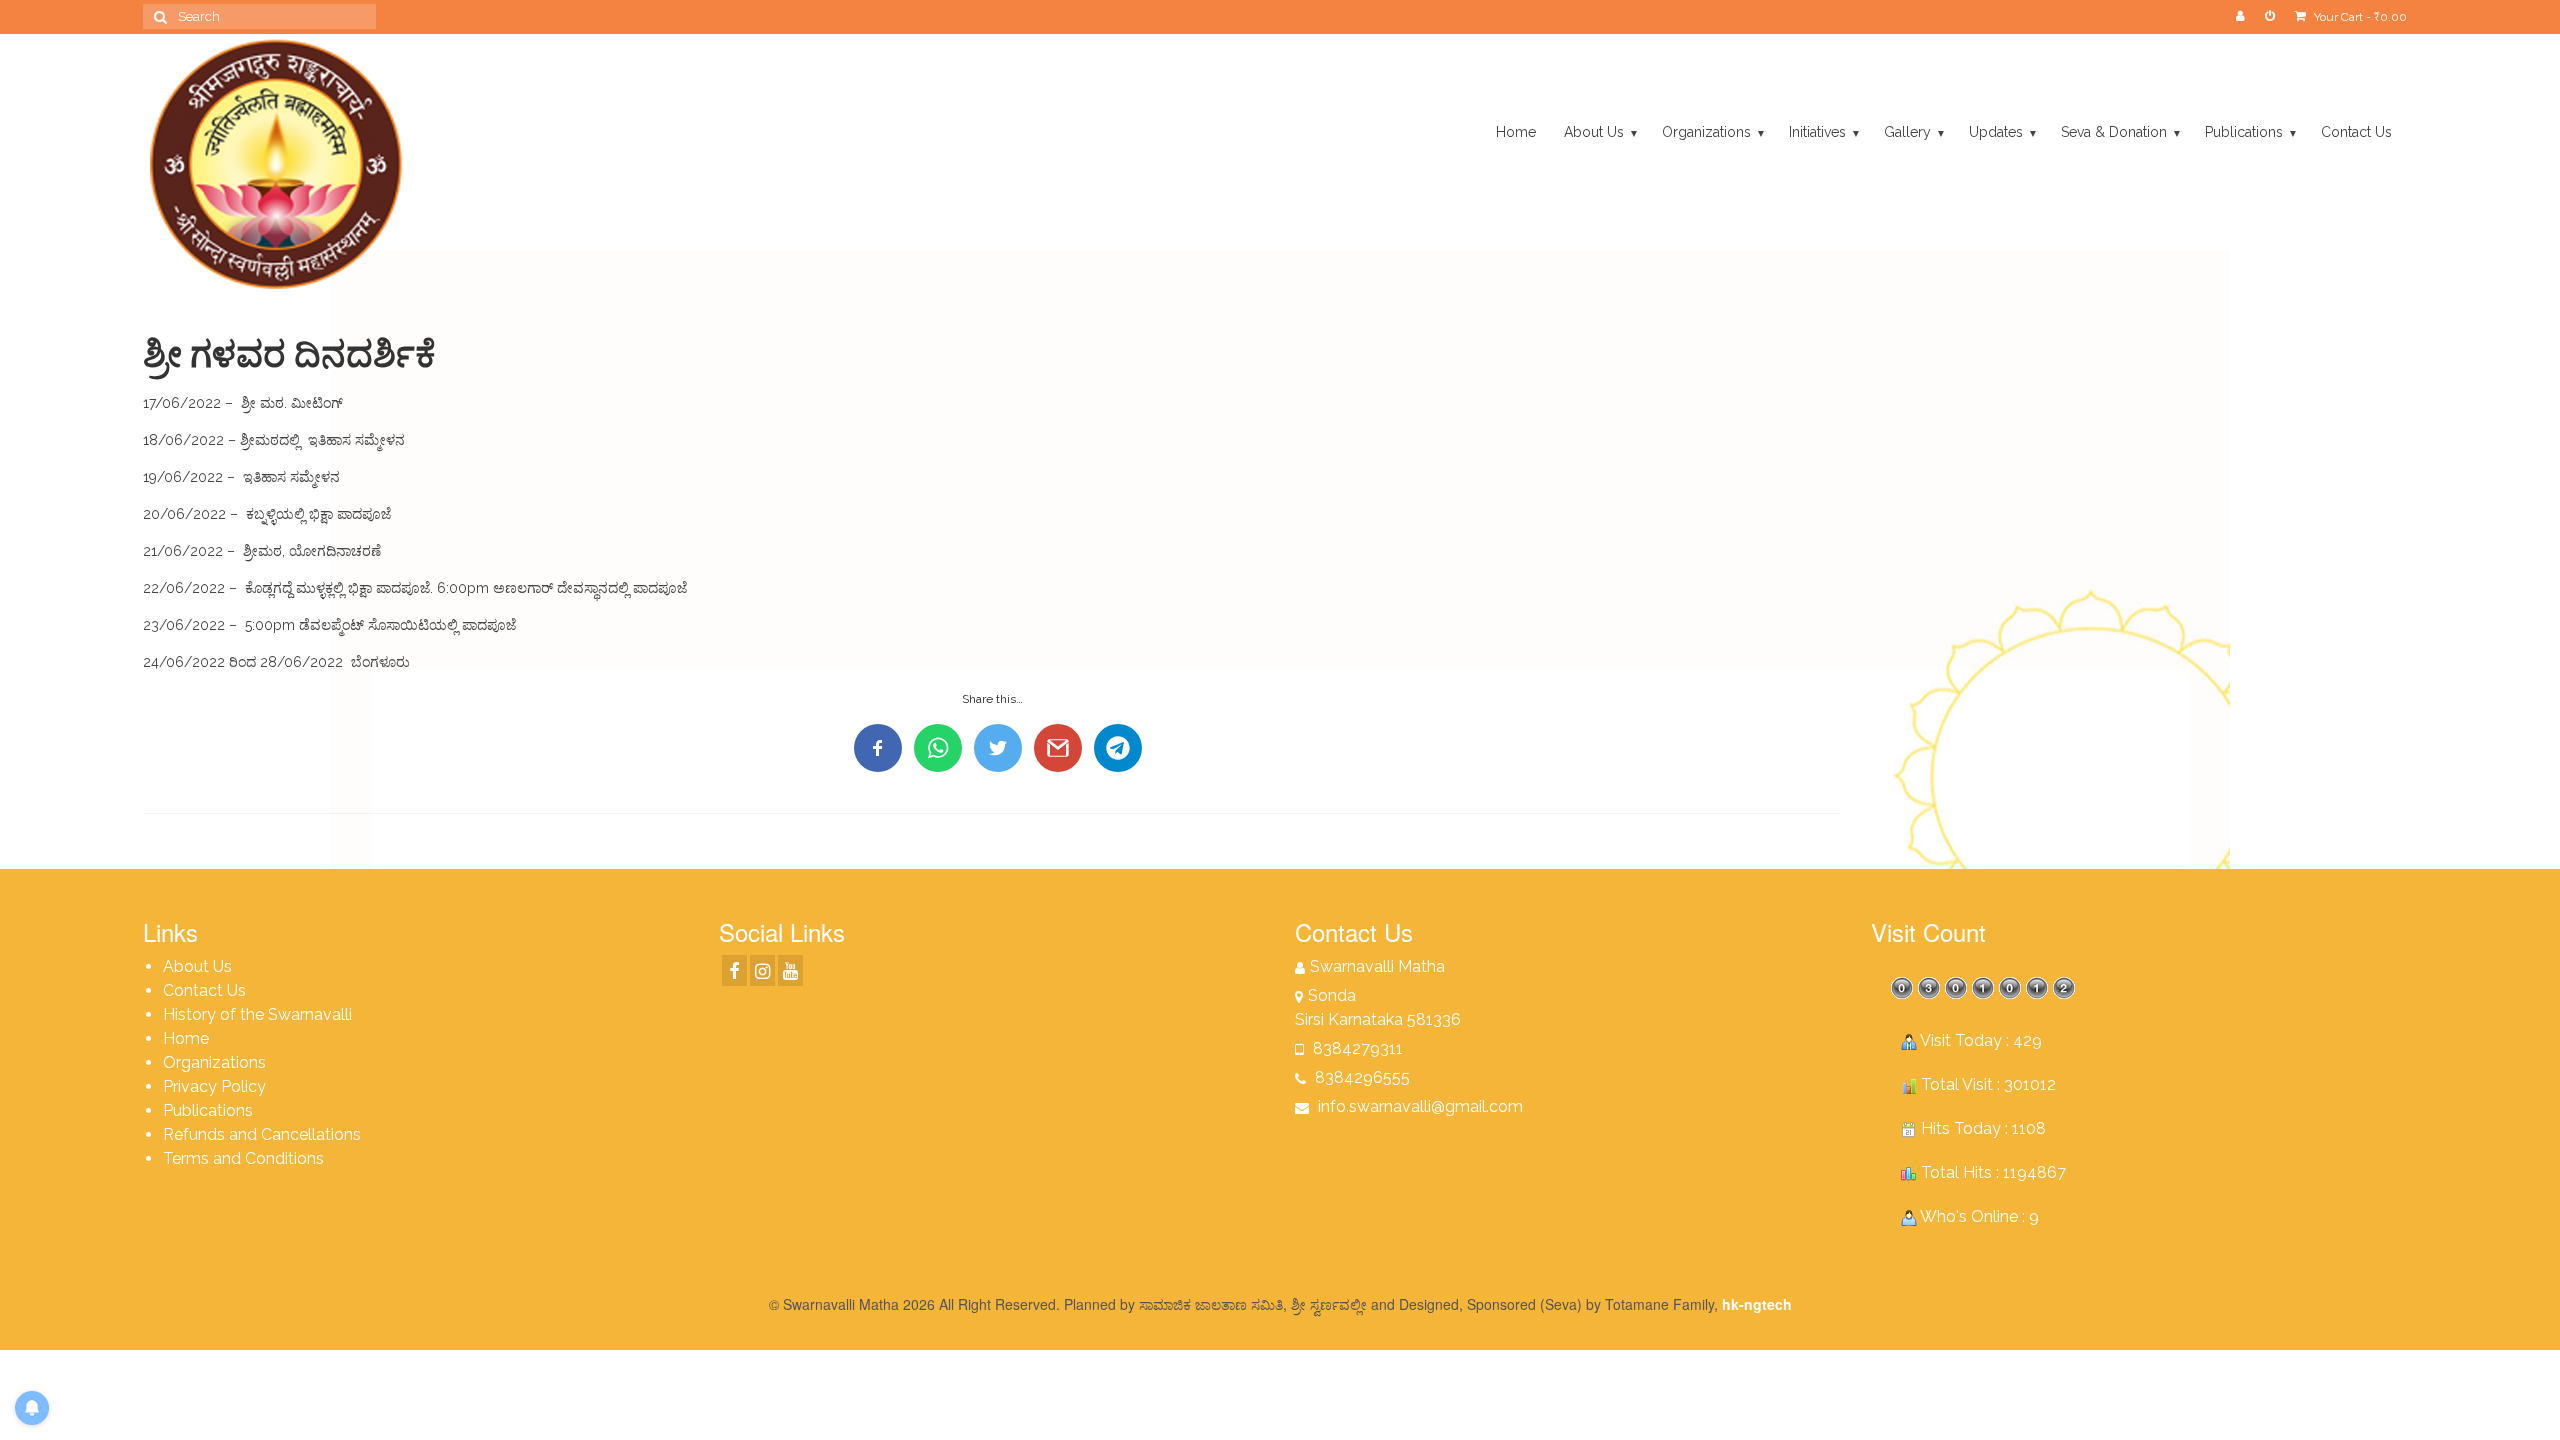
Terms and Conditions (243, 1158)
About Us (197, 966)
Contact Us (204, 990)
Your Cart (2359, 17)
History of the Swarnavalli (257, 1014)
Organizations (214, 1062)
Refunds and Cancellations (262, 1134)
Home (186, 1038)
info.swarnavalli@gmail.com (1418, 1106)
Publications (208, 1110)
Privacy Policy (214, 1086)
